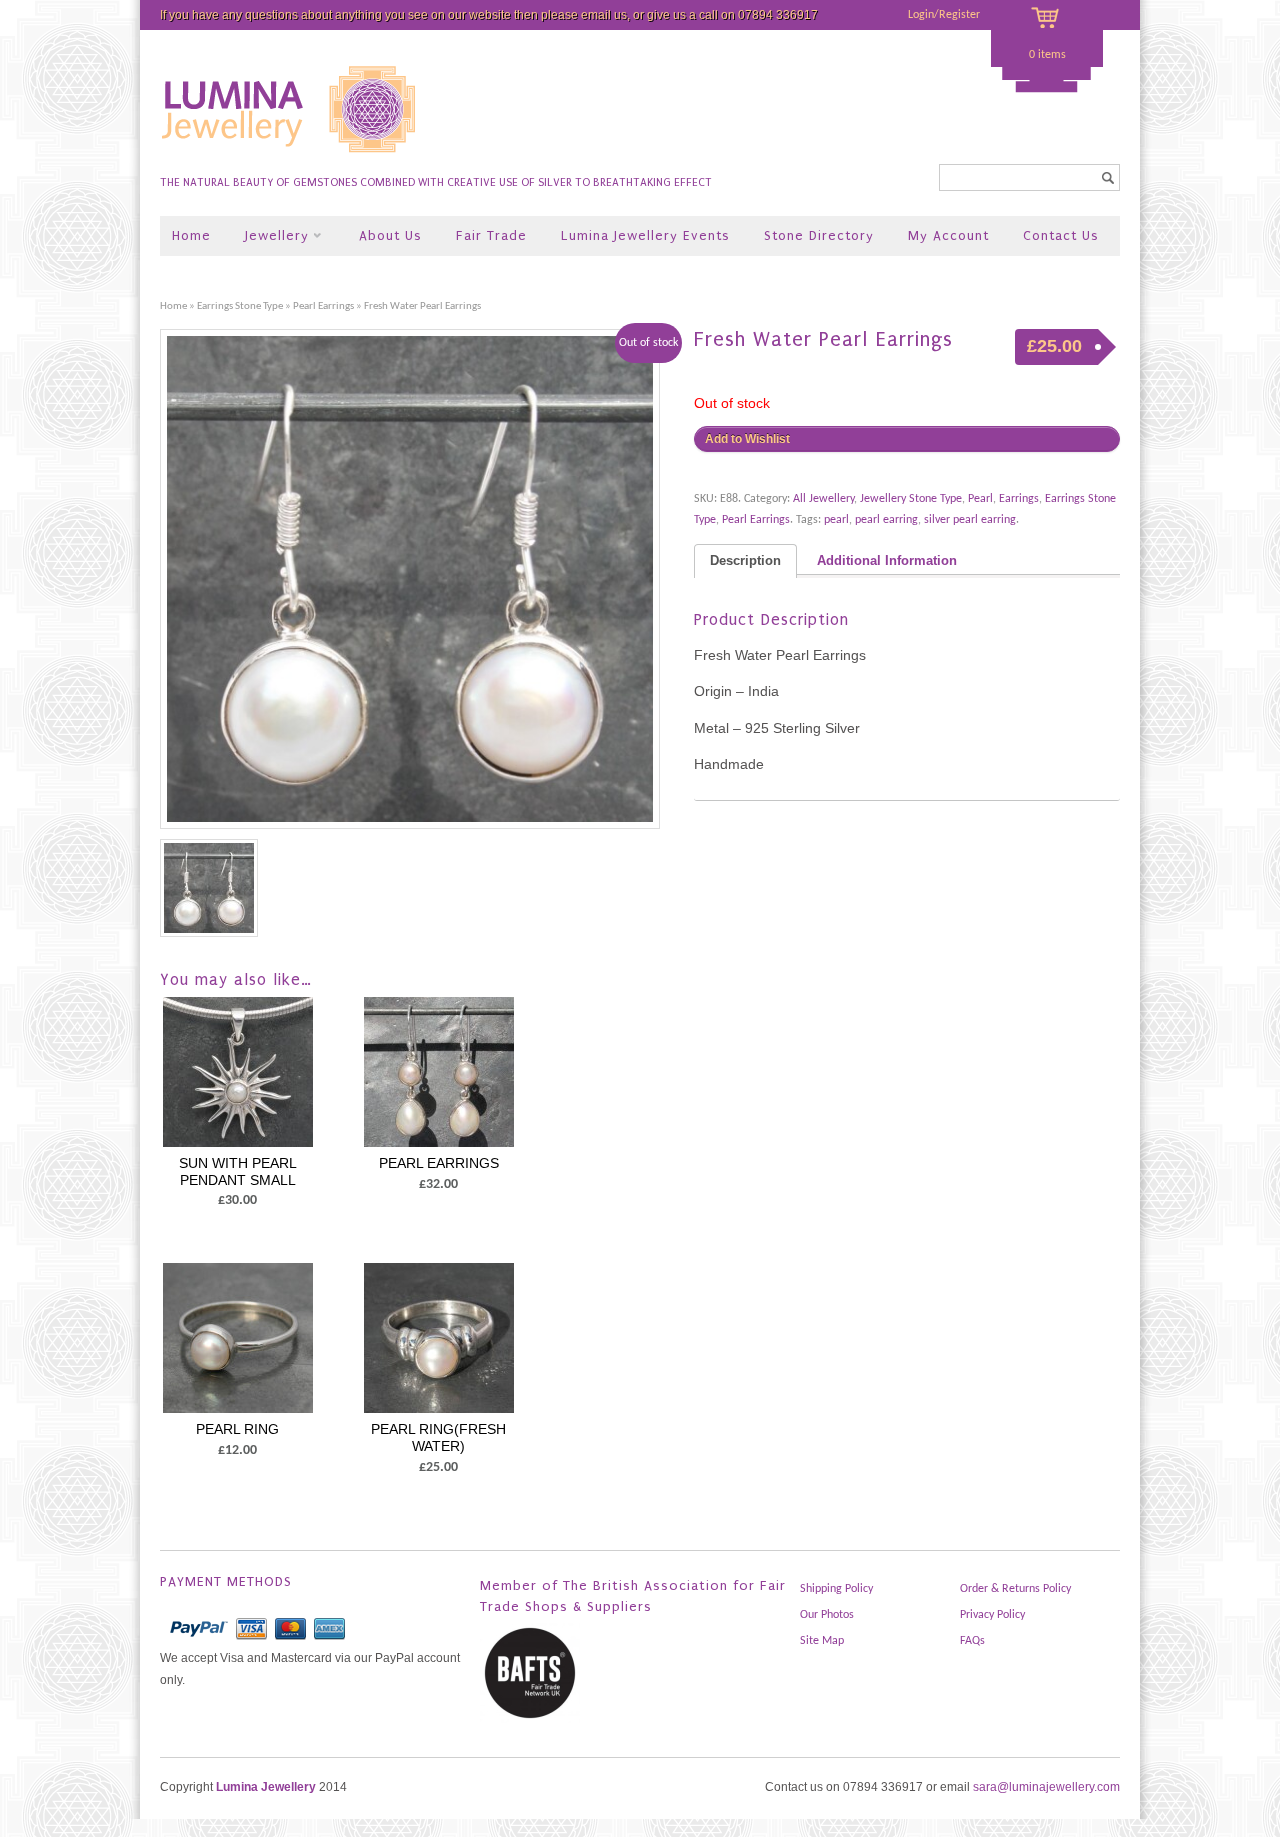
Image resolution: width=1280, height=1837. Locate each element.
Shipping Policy (836, 1589)
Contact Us (1061, 235)
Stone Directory (819, 235)
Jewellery (269, 237)
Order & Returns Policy (1015, 1589)
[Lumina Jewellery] (290, 161)
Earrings (1019, 499)
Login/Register (944, 15)
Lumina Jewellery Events (645, 235)
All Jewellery (823, 499)
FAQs (972, 1641)
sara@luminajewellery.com (1046, 1787)
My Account (948, 235)
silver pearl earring (970, 520)
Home (191, 235)
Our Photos (827, 1615)
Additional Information (887, 561)
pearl (836, 520)
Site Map (822, 1641)
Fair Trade (491, 235)
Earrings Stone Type (240, 306)
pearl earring (886, 520)
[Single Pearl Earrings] (417, 579)
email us (604, 15)
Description (745, 561)
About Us (390, 235)
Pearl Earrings (323, 306)
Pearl (980, 499)
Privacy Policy (992, 1615)
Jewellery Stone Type (911, 499)
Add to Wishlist (747, 439)
